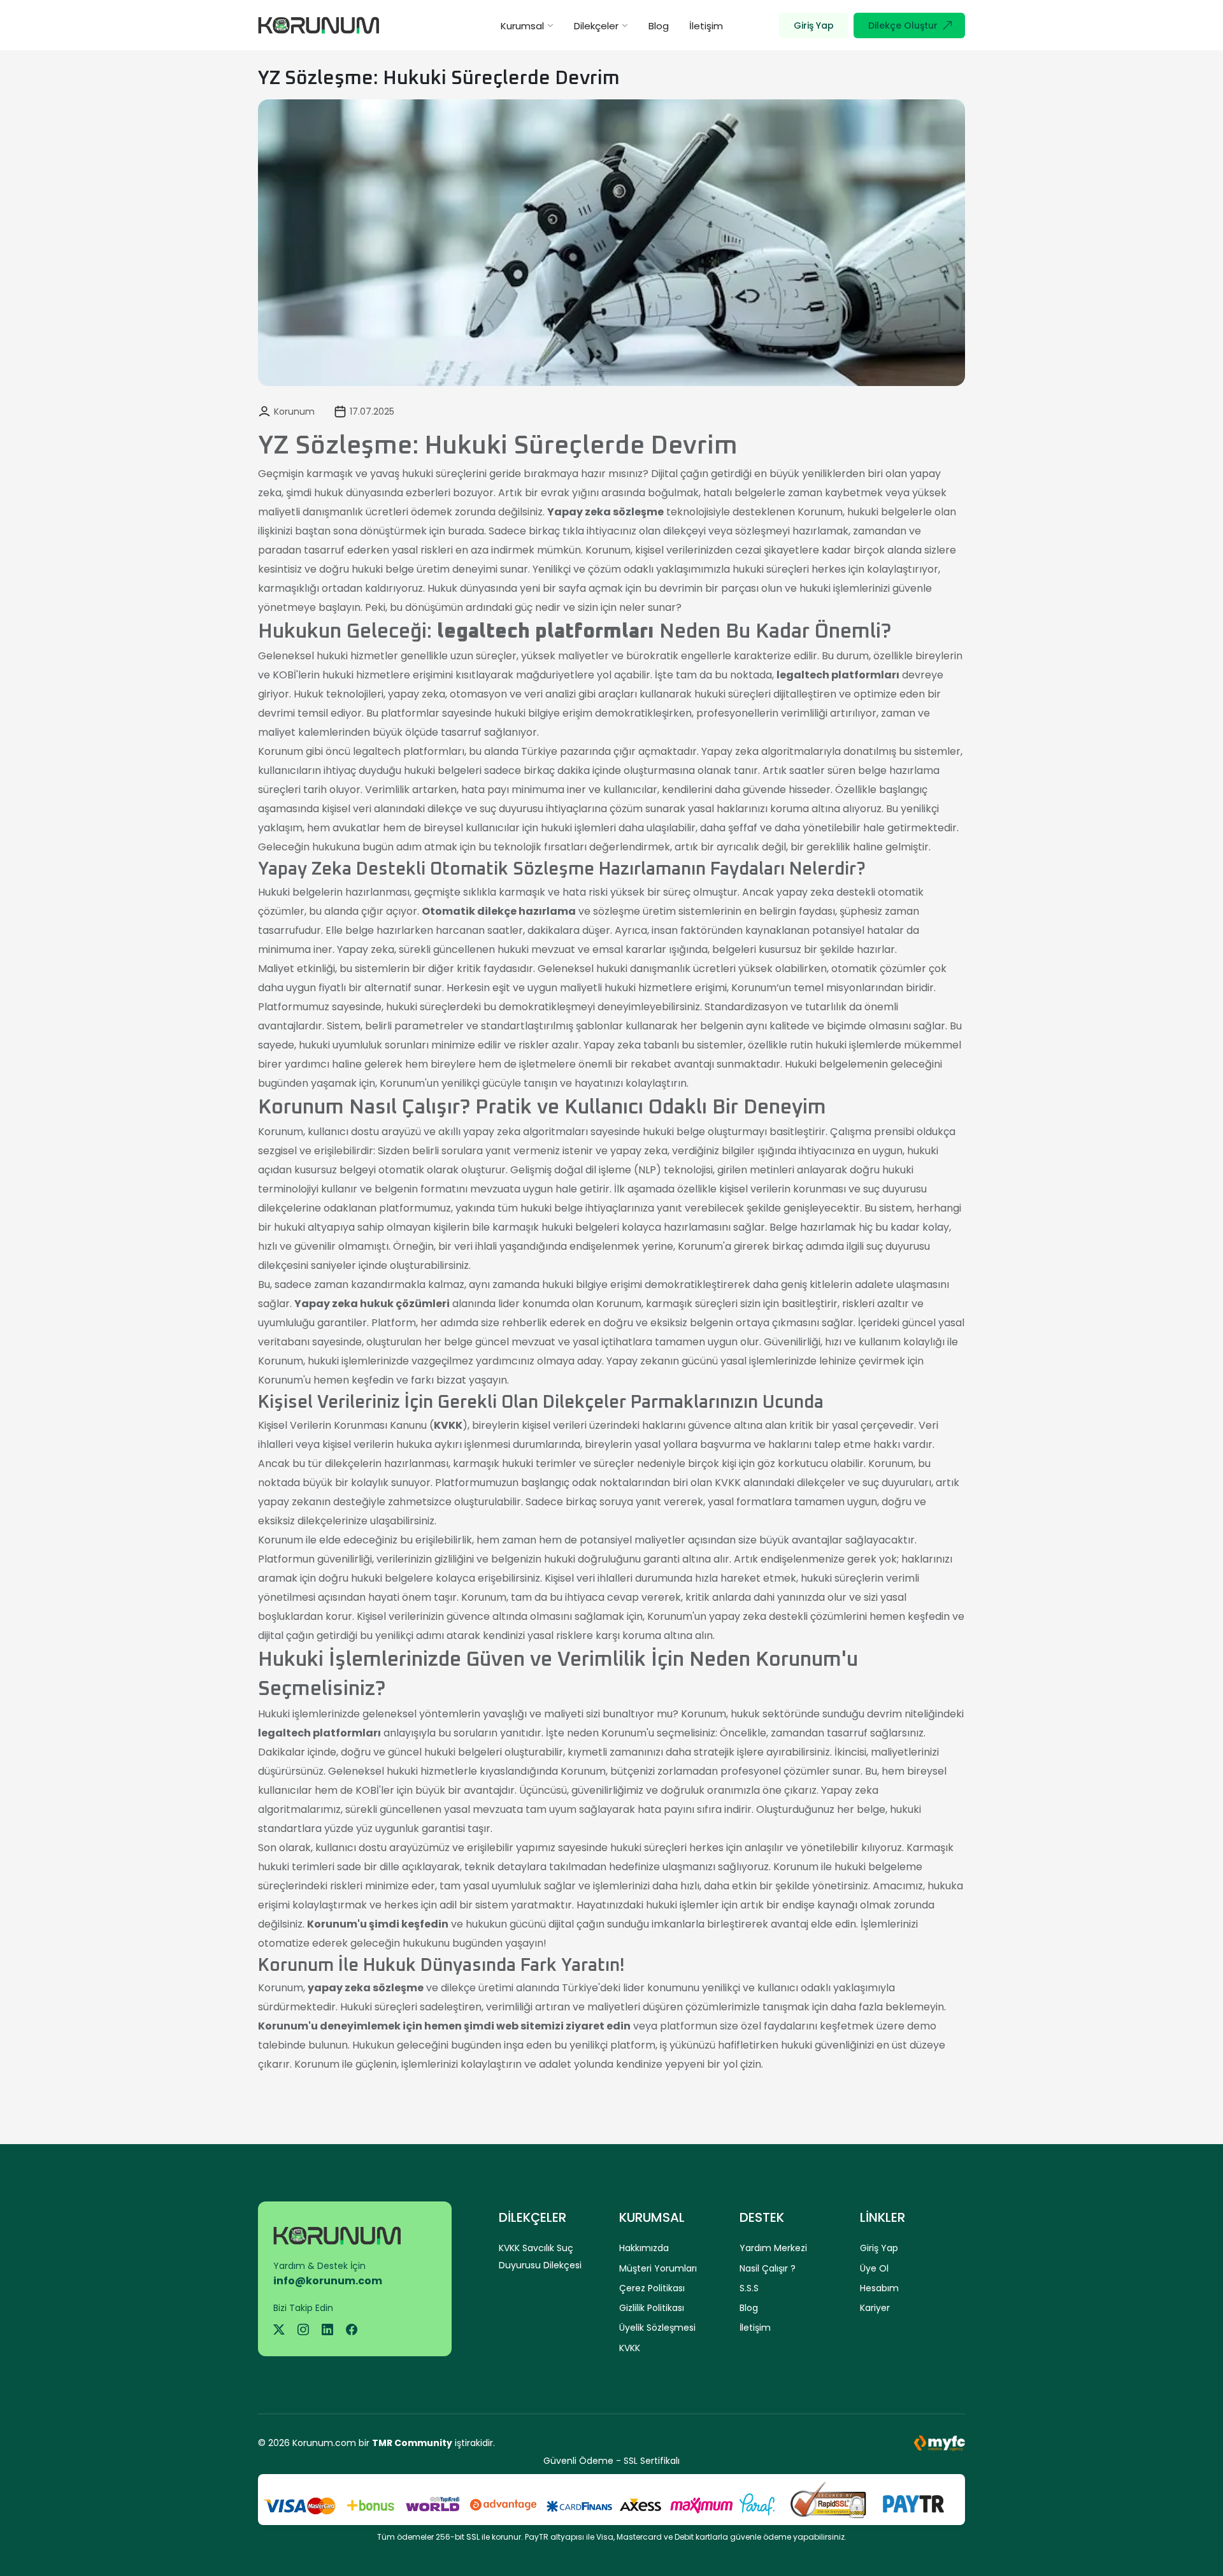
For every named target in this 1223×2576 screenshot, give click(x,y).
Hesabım (879, 2288)
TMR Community (412, 2443)
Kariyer (875, 2308)
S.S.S (749, 2288)
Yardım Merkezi (773, 2248)
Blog (659, 26)
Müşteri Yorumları (658, 2268)
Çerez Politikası (652, 2288)
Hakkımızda (644, 2248)
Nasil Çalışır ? (768, 2268)
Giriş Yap (879, 2248)
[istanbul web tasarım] (940, 2443)
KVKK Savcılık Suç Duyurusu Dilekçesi (540, 2256)
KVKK (630, 2348)
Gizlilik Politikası (652, 2308)
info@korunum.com (328, 2281)
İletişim (706, 26)
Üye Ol (874, 2268)
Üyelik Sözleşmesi (657, 2328)
